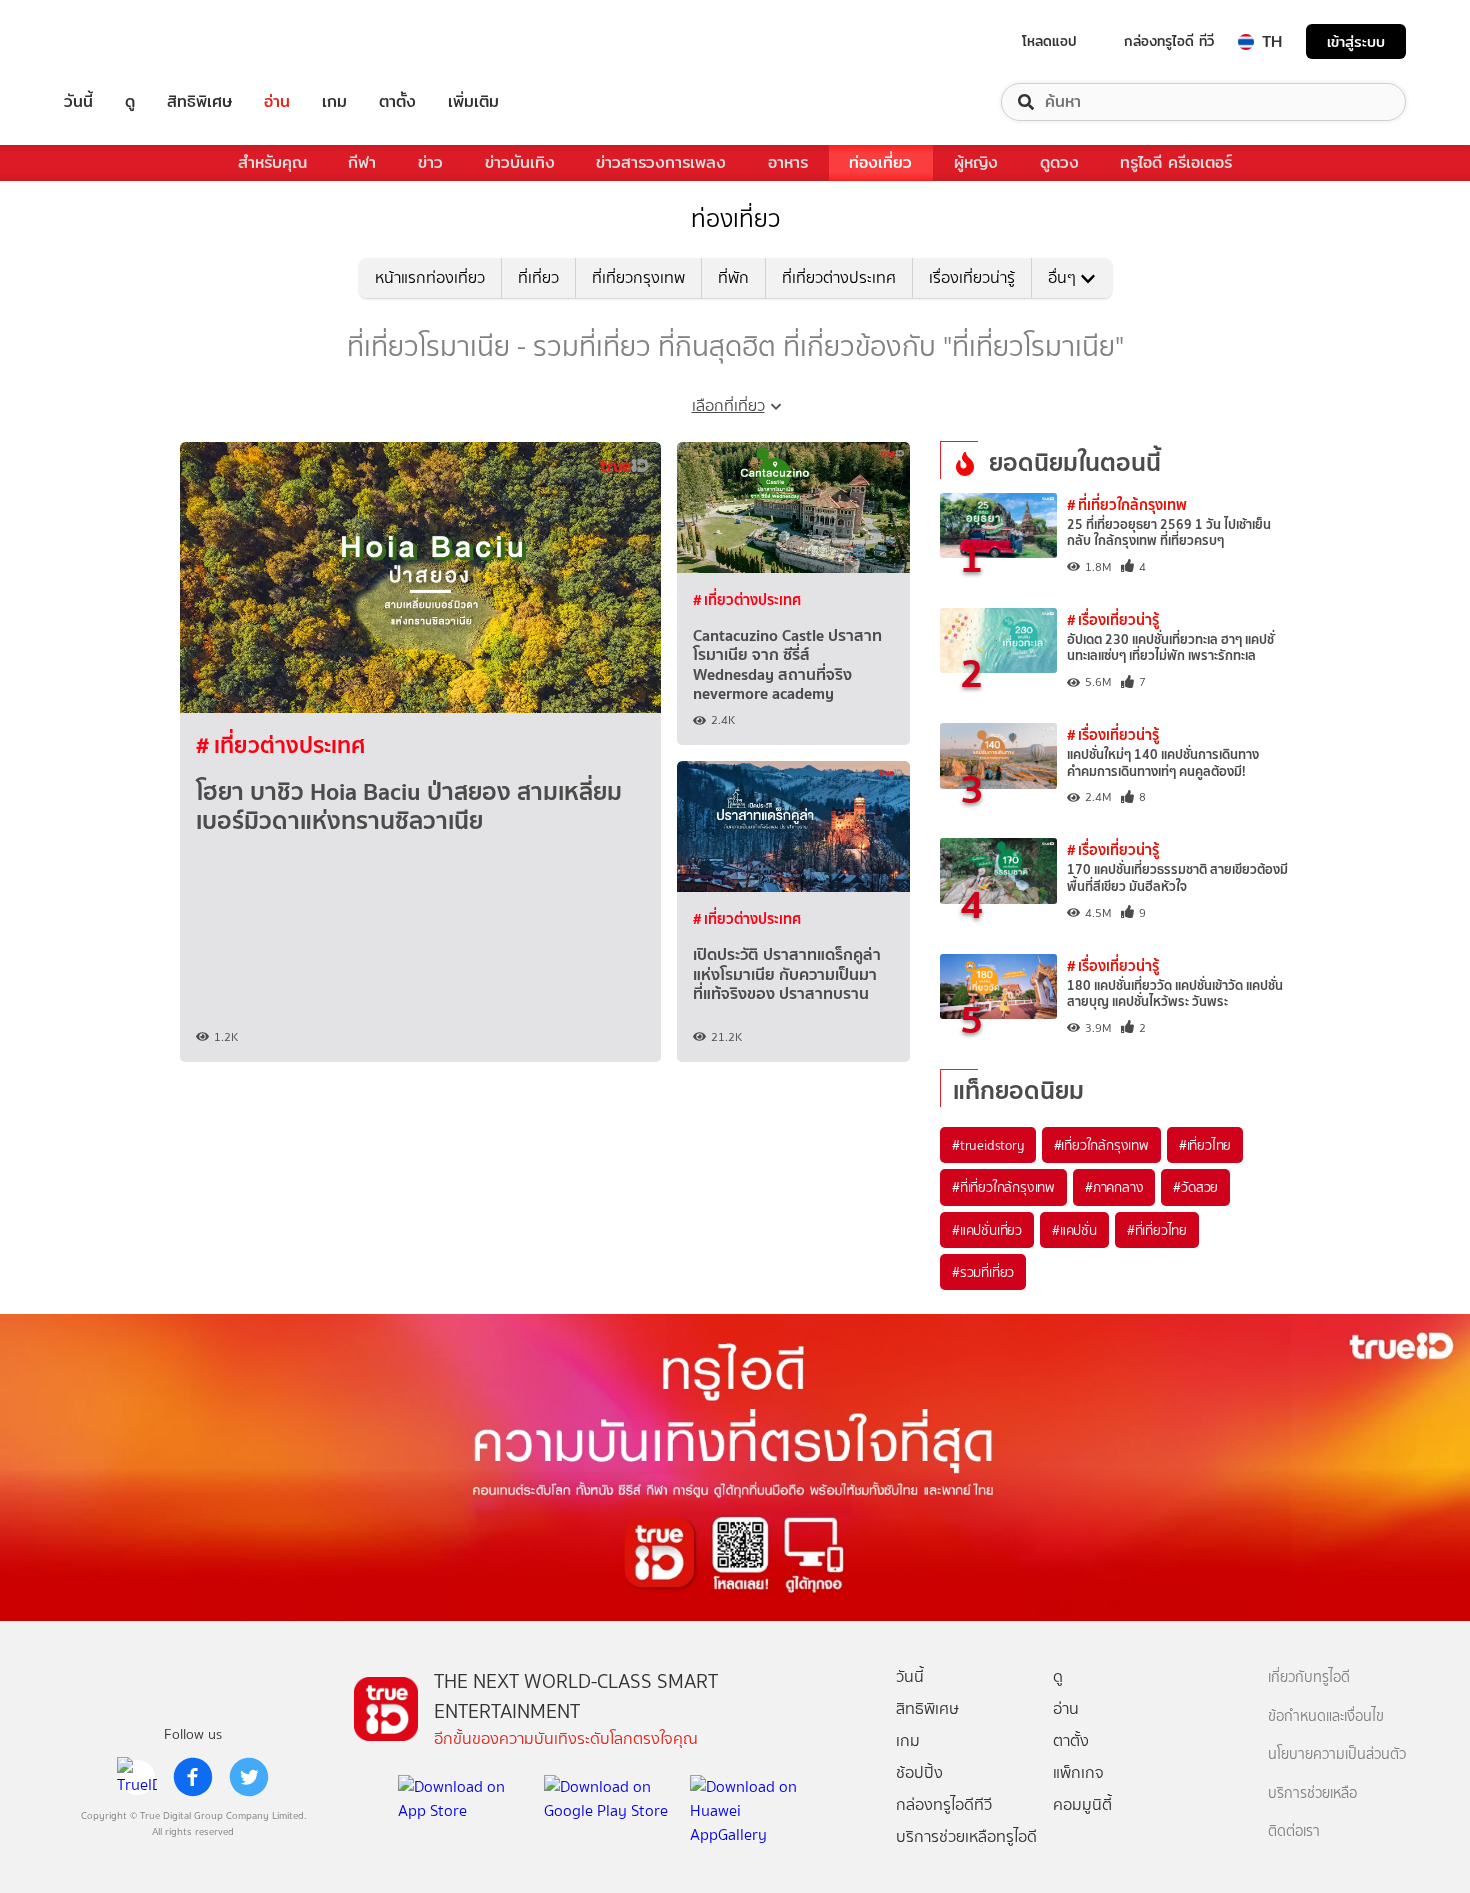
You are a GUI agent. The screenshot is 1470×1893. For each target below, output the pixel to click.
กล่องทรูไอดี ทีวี (1169, 41)
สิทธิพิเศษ (199, 102)
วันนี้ (78, 102)
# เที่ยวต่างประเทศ (280, 745)
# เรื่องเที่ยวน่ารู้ (1113, 619)
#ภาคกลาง (1114, 1187)
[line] (137, 1777)
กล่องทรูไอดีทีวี (944, 1804)
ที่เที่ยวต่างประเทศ (839, 277)
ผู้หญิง (976, 162)
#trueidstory (988, 1145)
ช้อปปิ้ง (919, 1772)
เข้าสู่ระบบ (1356, 41)
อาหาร (788, 162)
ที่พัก (733, 277)
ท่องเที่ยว (880, 162)
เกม (334, 102)
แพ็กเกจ (1078, 1772)
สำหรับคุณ (272, 162)
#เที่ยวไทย (1205, 1145)
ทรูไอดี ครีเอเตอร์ (1176, 162)
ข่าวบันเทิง (520, 162)
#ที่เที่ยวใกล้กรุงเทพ (1003, 1187)
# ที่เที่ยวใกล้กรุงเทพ (1127, 504)
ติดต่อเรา (1294, 1831)
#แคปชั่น (1074, 1230)
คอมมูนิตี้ (1082, 1804)
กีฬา (362, 162)
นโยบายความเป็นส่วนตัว (1337, 1754)
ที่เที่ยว (538, 277)
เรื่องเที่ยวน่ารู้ (972, 277)
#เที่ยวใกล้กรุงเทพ (1101, 1145)
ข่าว (430, 162)
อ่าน (277, 102)
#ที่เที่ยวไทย (1157, 1230)
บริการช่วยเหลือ (1312, 1793)
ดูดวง (1059, 162)
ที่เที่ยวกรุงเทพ (638, 277)
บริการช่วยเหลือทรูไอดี (966, 1836)
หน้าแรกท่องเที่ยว (430, 277)
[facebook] (193, 1777)
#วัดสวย (1195, 1187)
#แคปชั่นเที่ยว (987, 1230)
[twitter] (249, 1777)
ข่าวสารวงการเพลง (661, 162)
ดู (130, 102)
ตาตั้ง (397, 102)
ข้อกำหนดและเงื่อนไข (1326, 1716)
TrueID (124, 41)
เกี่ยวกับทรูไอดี (1309, 1677)
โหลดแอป (1049, 41)
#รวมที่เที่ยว (983, 1272)
